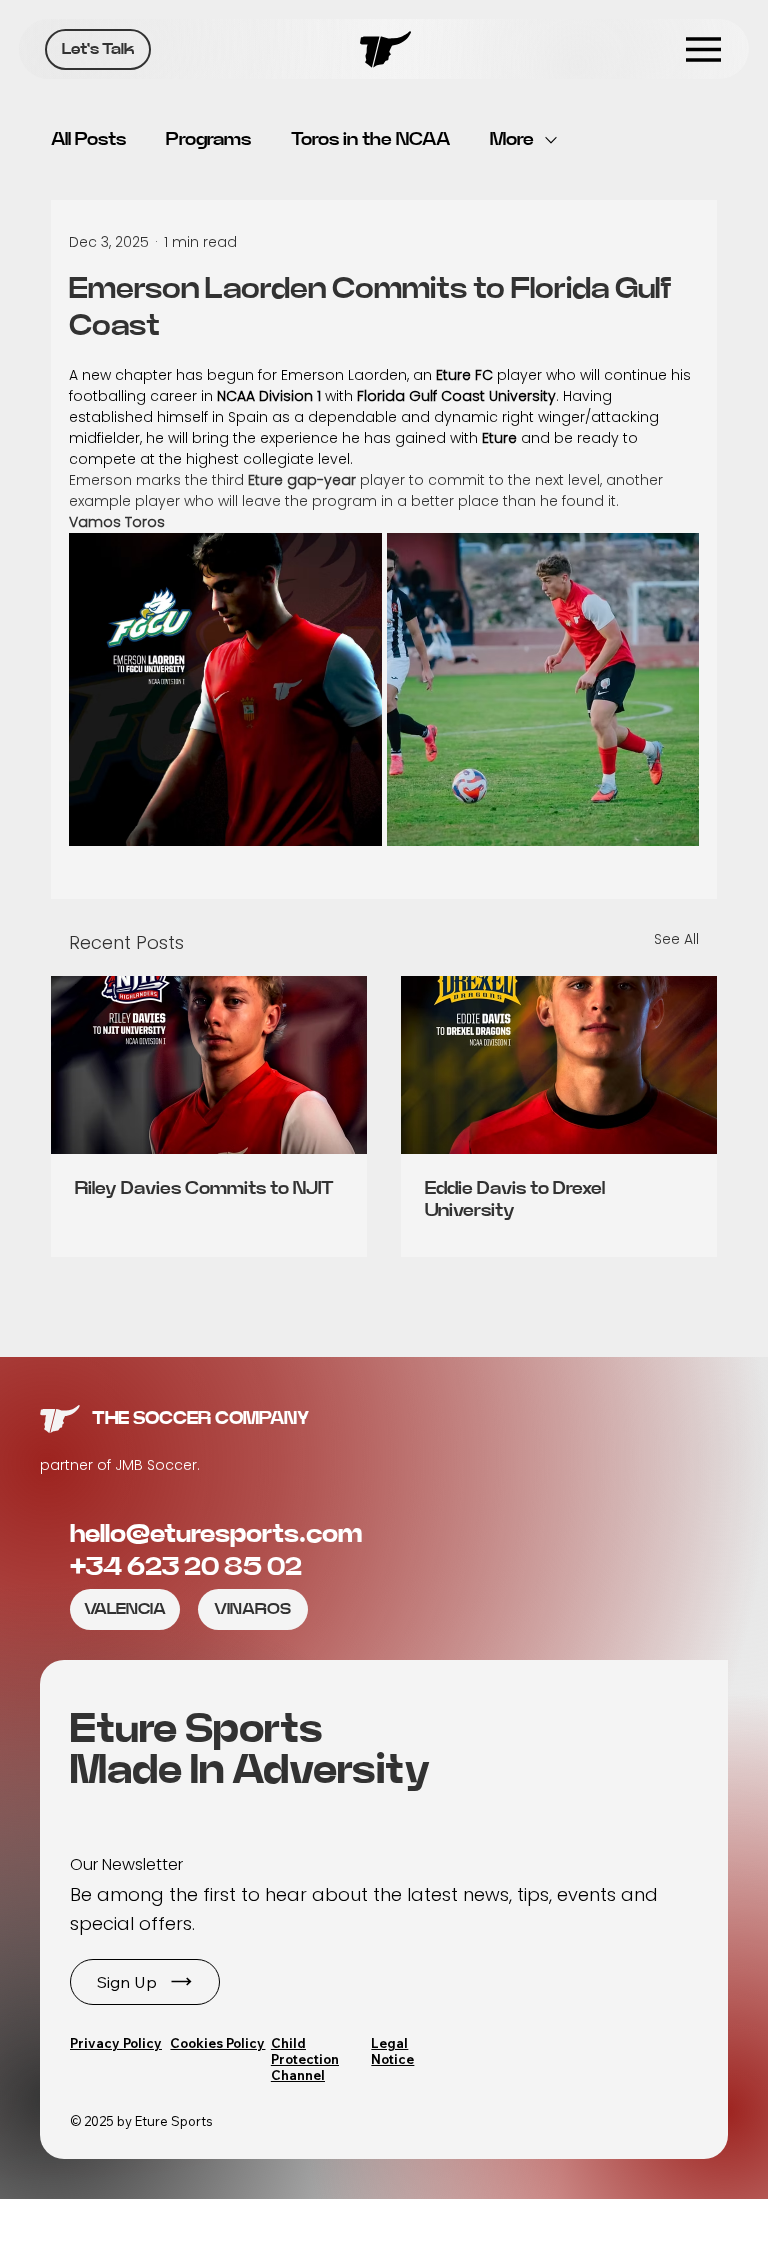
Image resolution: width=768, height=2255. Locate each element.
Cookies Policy (217, 2043)
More (512, 140)
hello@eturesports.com (216, 1534)
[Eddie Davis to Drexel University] (559, 1065)
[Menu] (704, 49)
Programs (208, 140)
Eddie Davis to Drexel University (515, 1200)
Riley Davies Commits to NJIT (204, 1189)
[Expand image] (225, 689)
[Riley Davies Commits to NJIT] (209, 1065)
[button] (145, 1982)
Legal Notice (392, 2051)
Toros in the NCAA (370, 140)
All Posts (88, 140)
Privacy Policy (116, 2043)
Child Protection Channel (305, 2059)
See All (676, 939)
